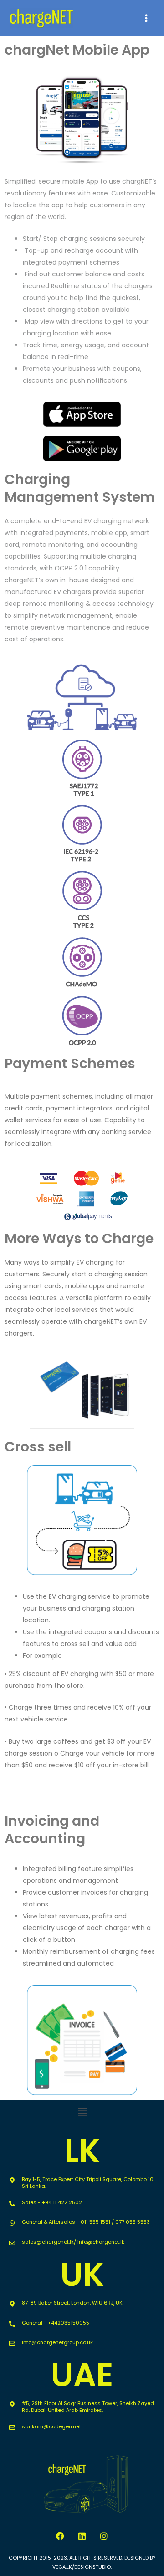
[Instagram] (104, 2536)
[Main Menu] (146, 18)
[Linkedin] (82, 2536)
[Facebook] (60, 2536)
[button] (82, 2113)
